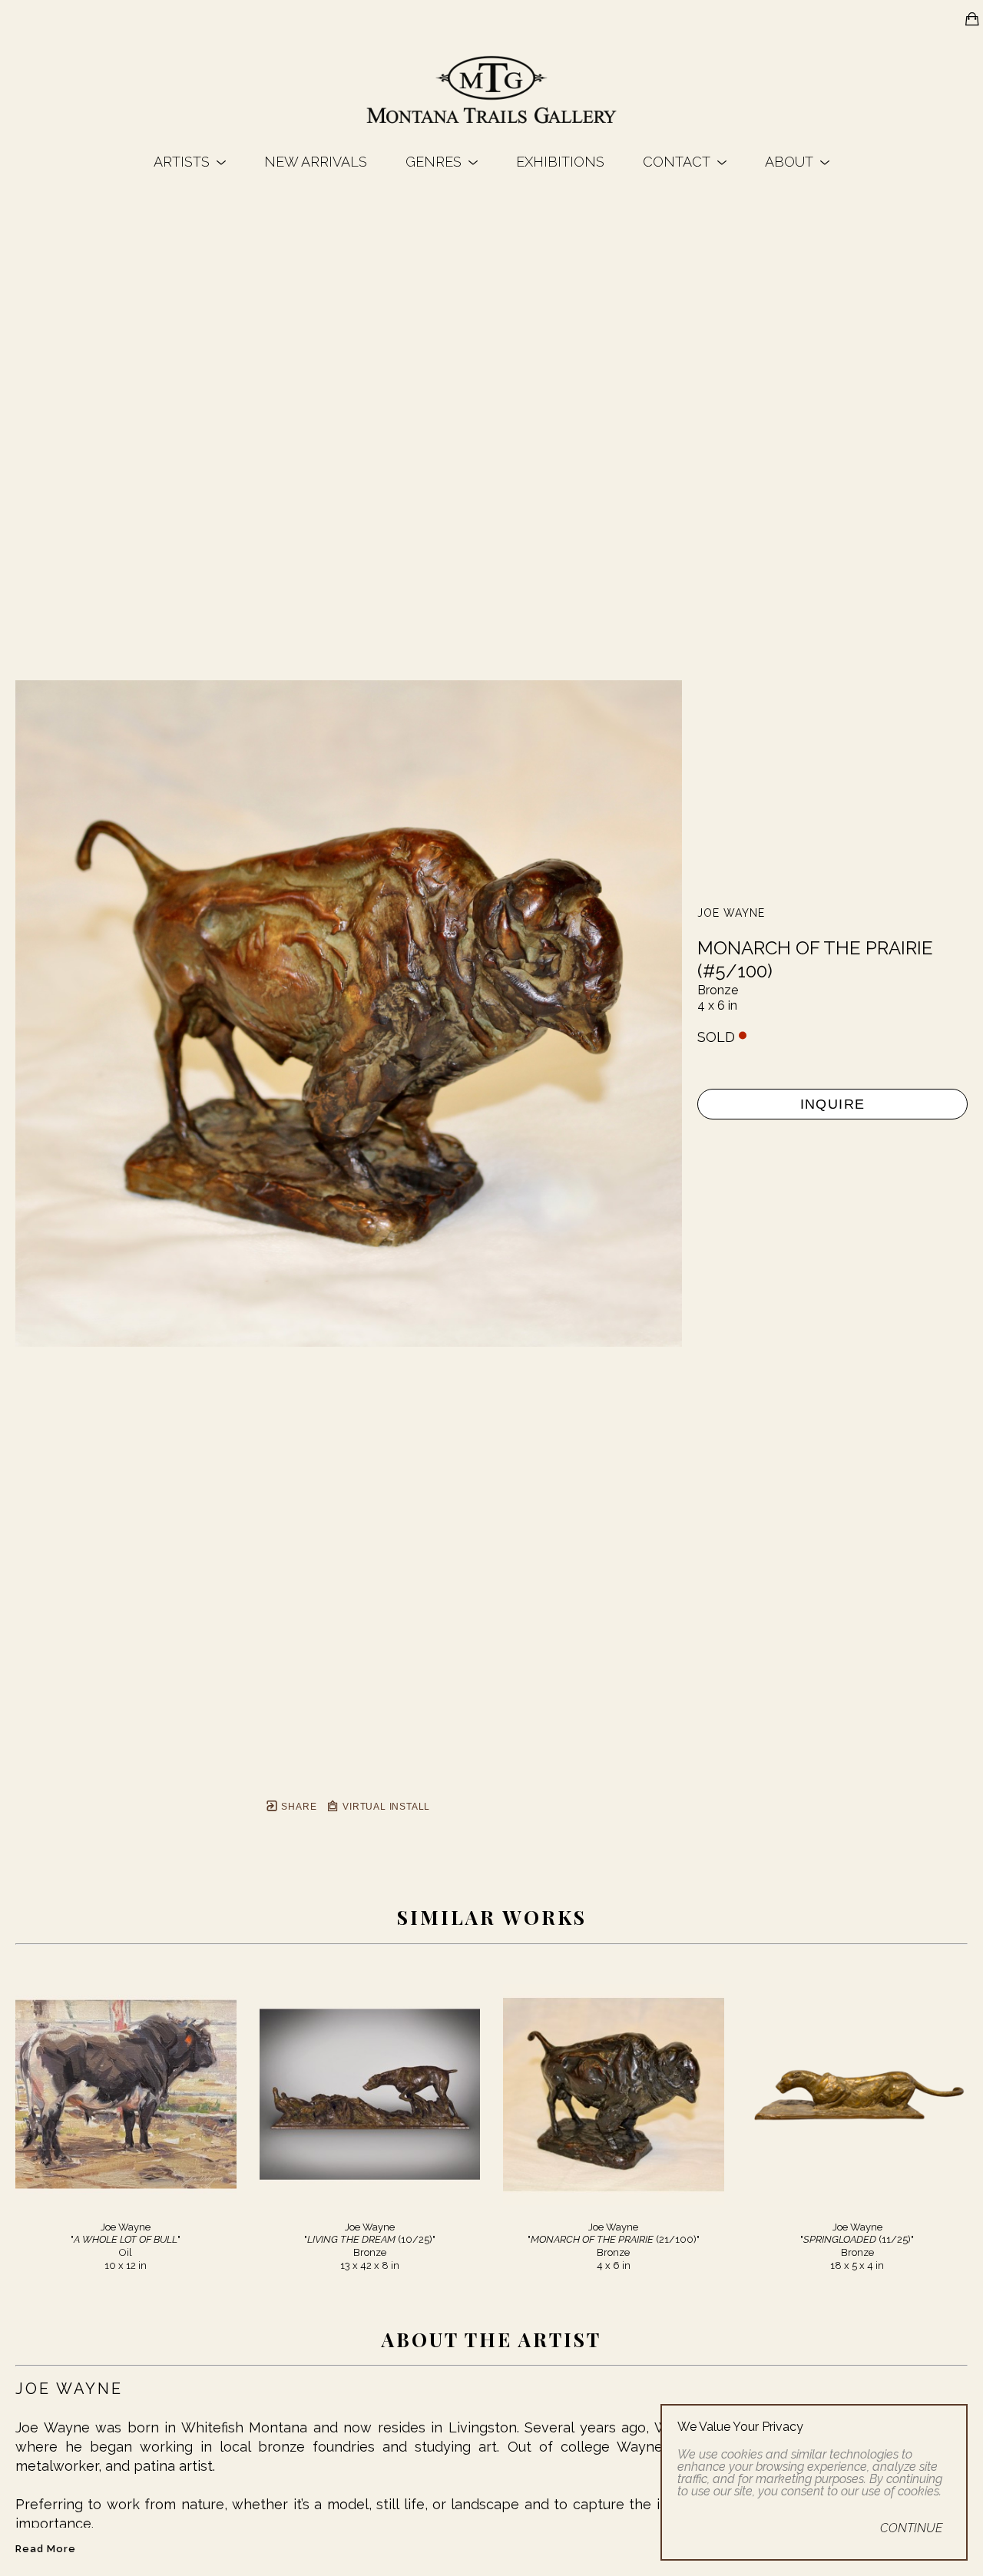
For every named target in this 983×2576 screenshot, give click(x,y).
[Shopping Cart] (972, 19)
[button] (190, 162)
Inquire (833, 1104)
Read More (46, 2549)
